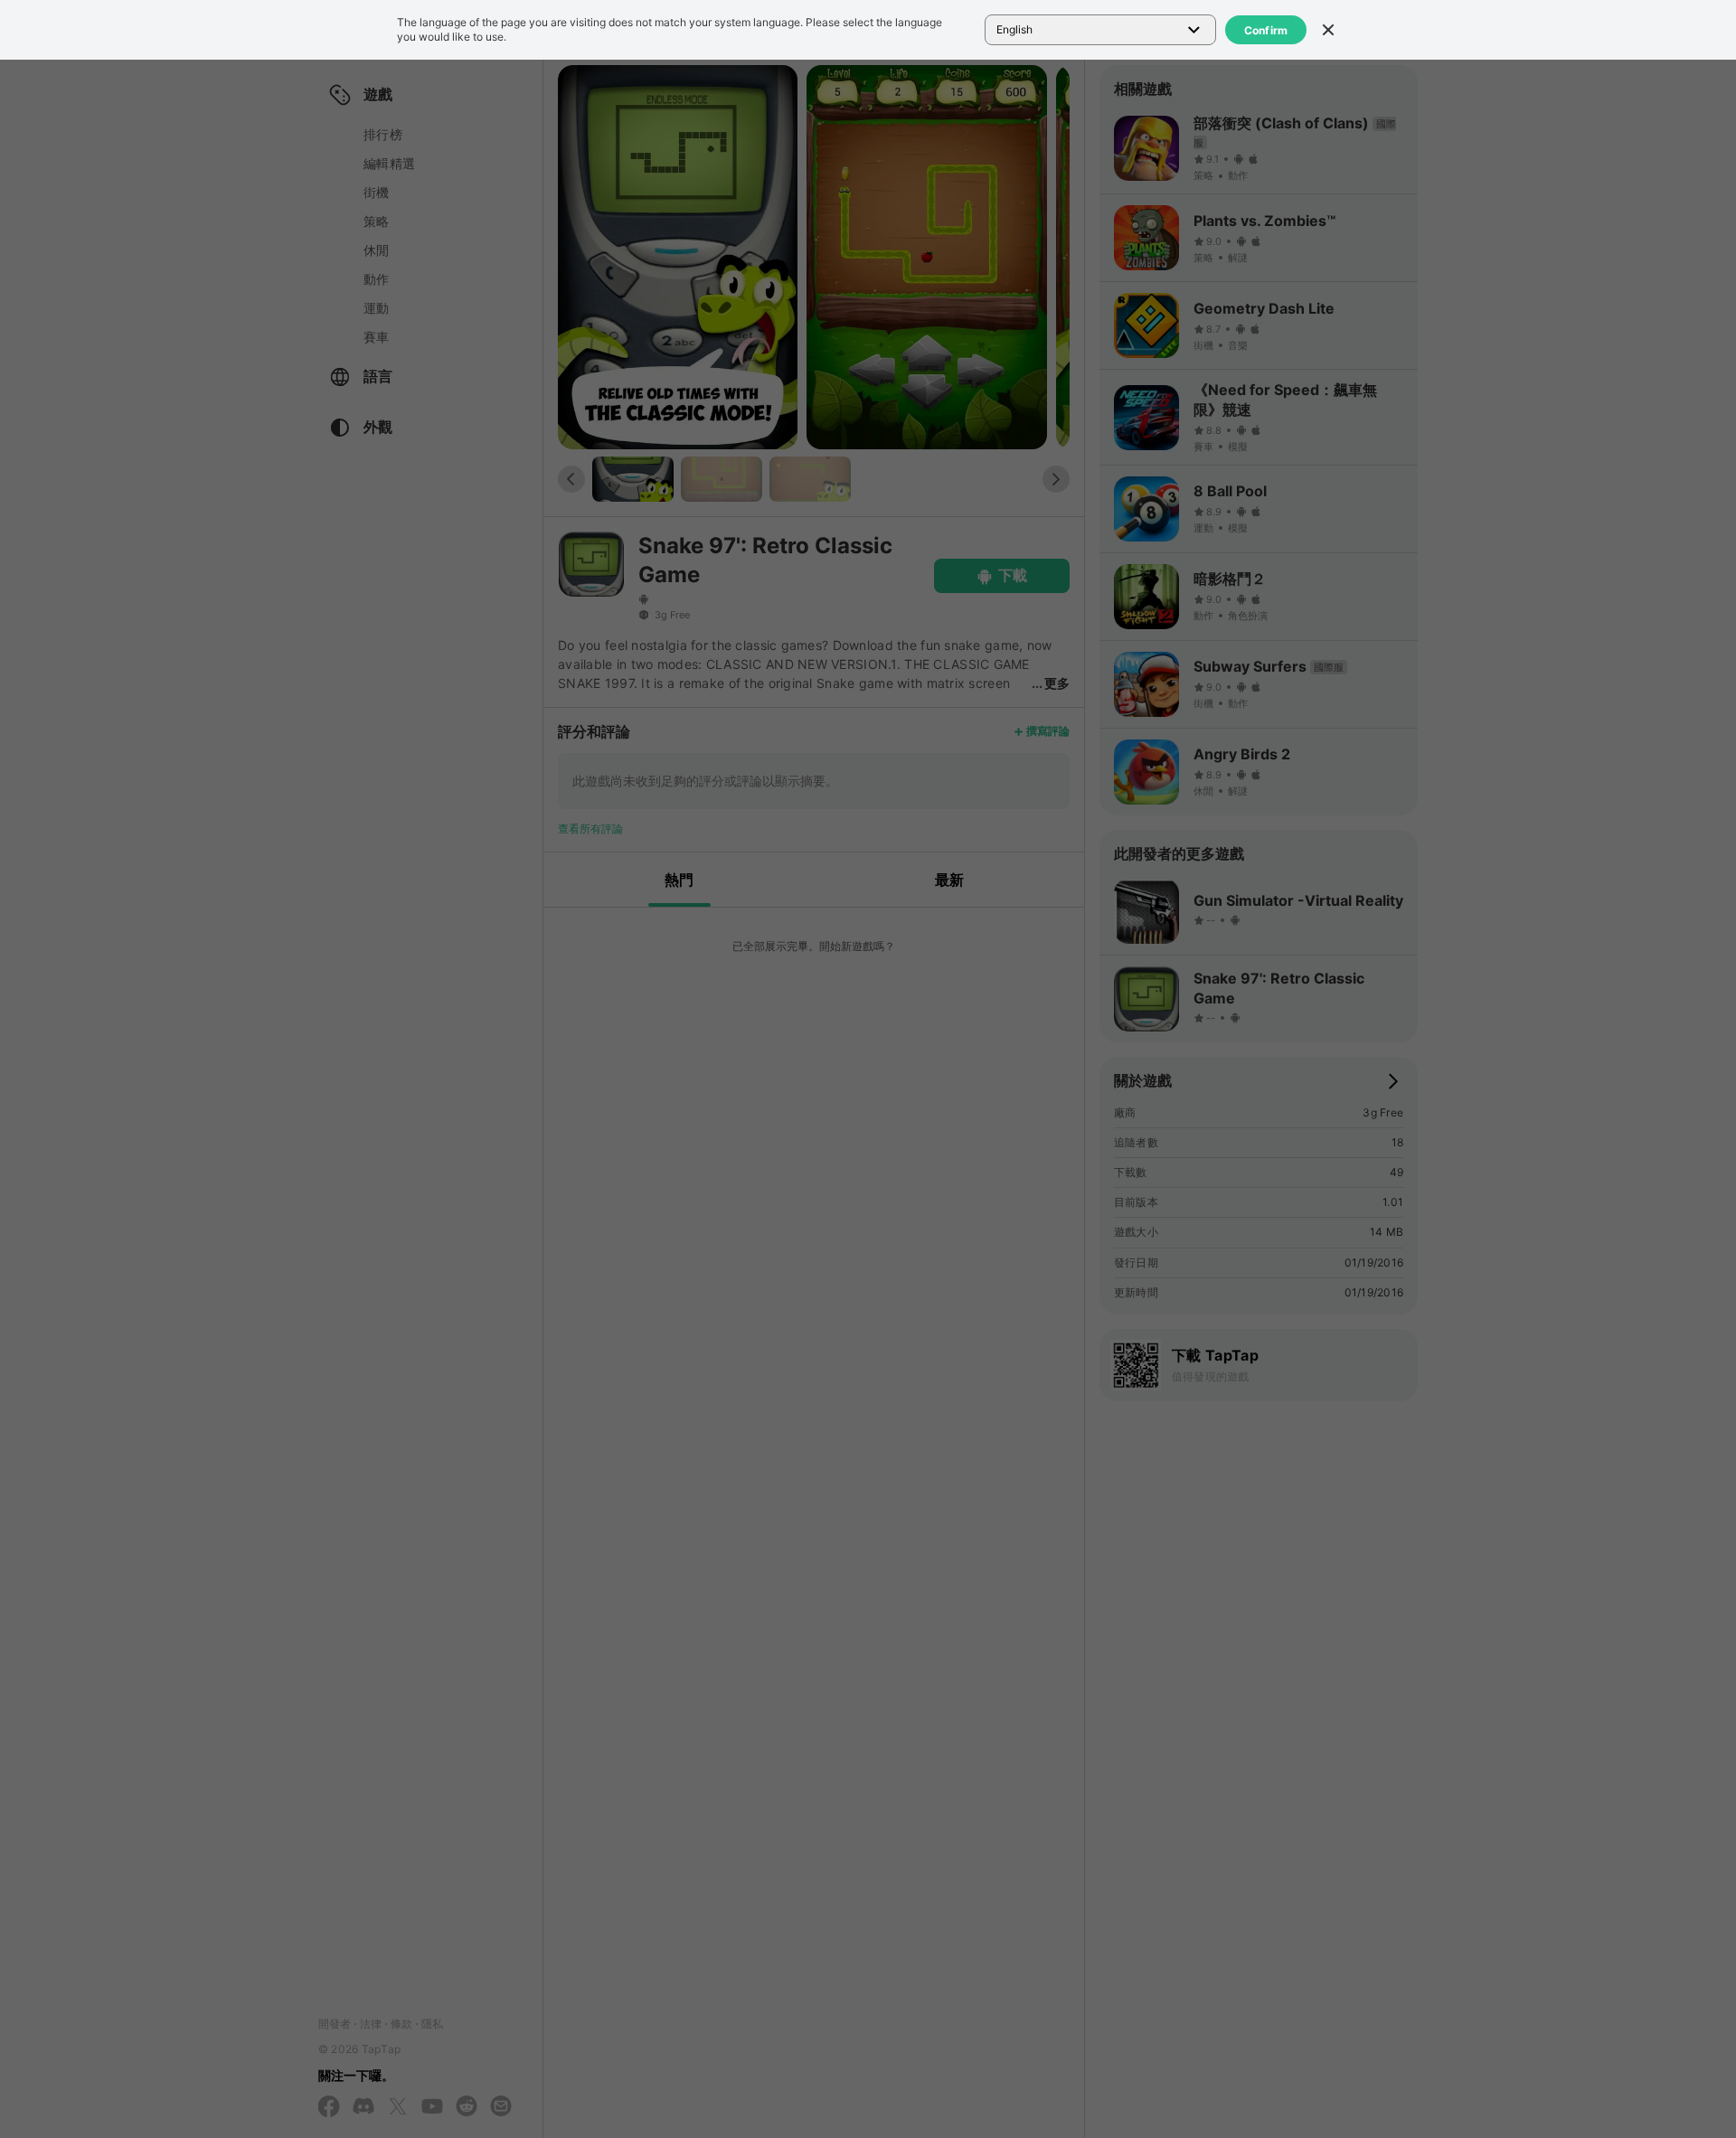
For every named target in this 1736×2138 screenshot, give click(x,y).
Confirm (1266, 30)
